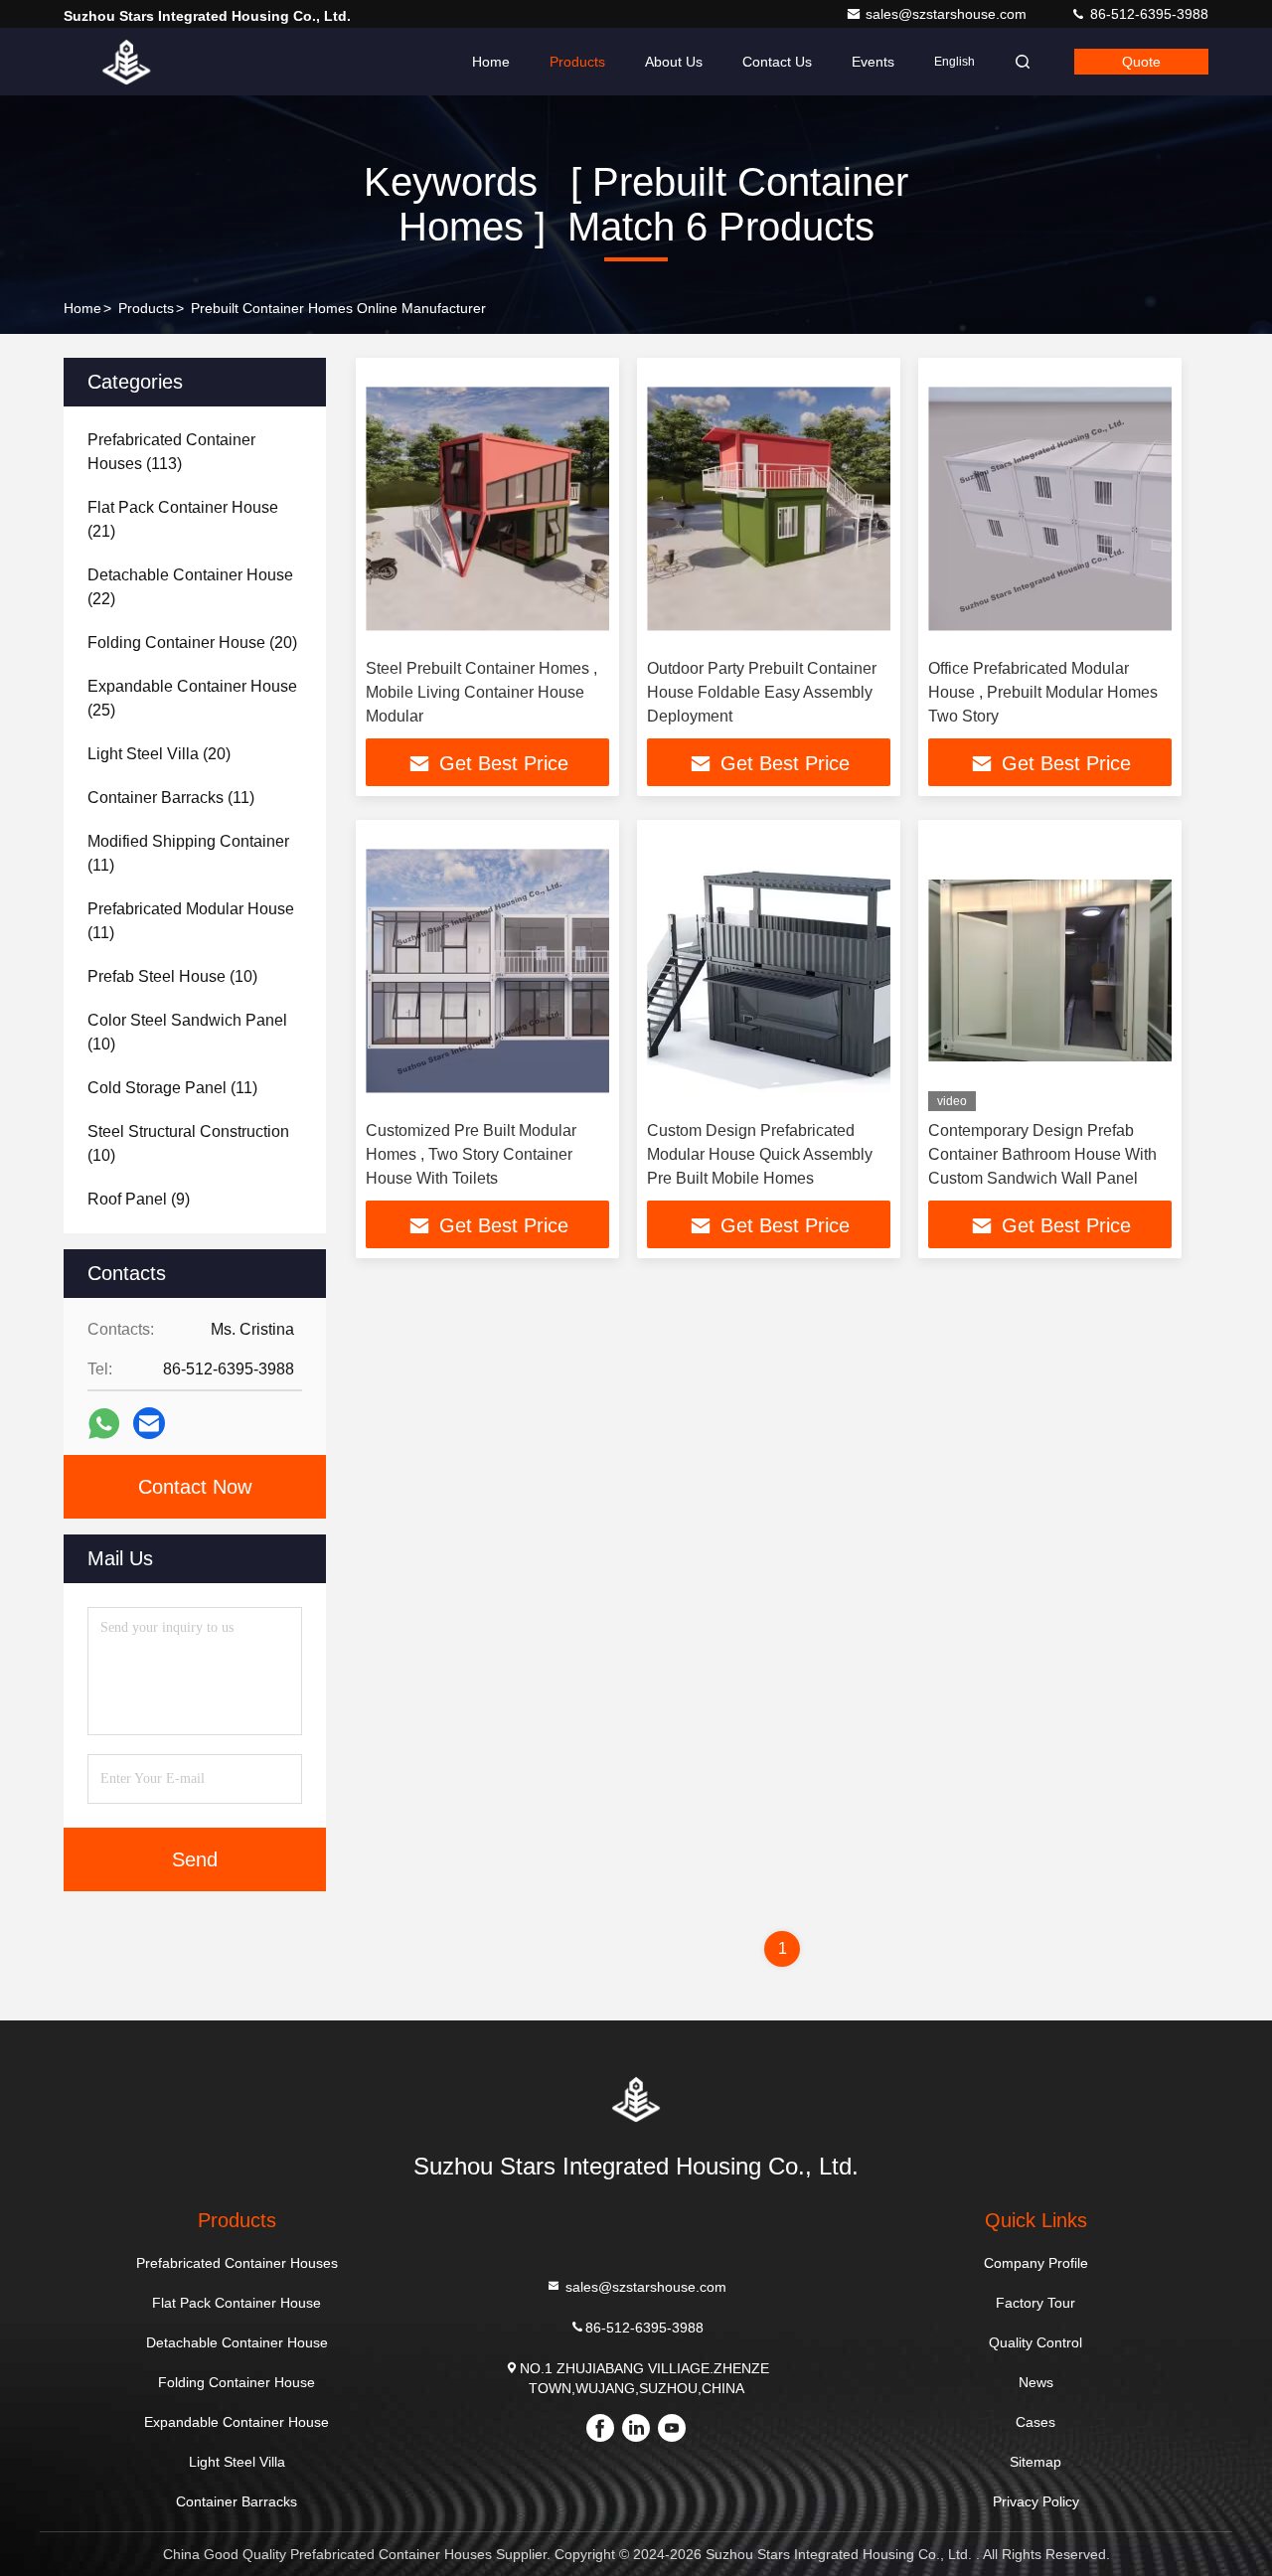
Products (577, 62)
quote (1141, 62)
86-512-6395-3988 (1147, 14)
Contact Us (777, 62)
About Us (674, 62)
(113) (171, 452)
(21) (183, 519)
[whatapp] (104, 1424)
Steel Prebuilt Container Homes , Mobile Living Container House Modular (481, 692)
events (873, 62)
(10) (172, 976)
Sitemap (1035, 2462)
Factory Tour (1035, 2303)
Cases (1035, 2422)
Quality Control (1035, 2342)
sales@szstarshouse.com (948, 14)
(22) (190, 587)
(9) (139, 1199)
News (1036, 2382)
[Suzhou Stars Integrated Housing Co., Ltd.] (126, 62)
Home (491, 62)
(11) (171, 798)
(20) (192, 643)
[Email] (149, 1423)
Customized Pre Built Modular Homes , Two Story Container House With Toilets (471, 1154)
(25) (192, 698)
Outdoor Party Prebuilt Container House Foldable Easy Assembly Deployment (762, 692)
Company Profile (1036, 2263)
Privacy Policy (1036, 2501)
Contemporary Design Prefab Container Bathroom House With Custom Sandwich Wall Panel (1042, 1154)
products (146, 308)
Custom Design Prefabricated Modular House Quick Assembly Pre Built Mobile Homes (760, 1154)
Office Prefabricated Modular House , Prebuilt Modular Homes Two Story (1043, 692)
